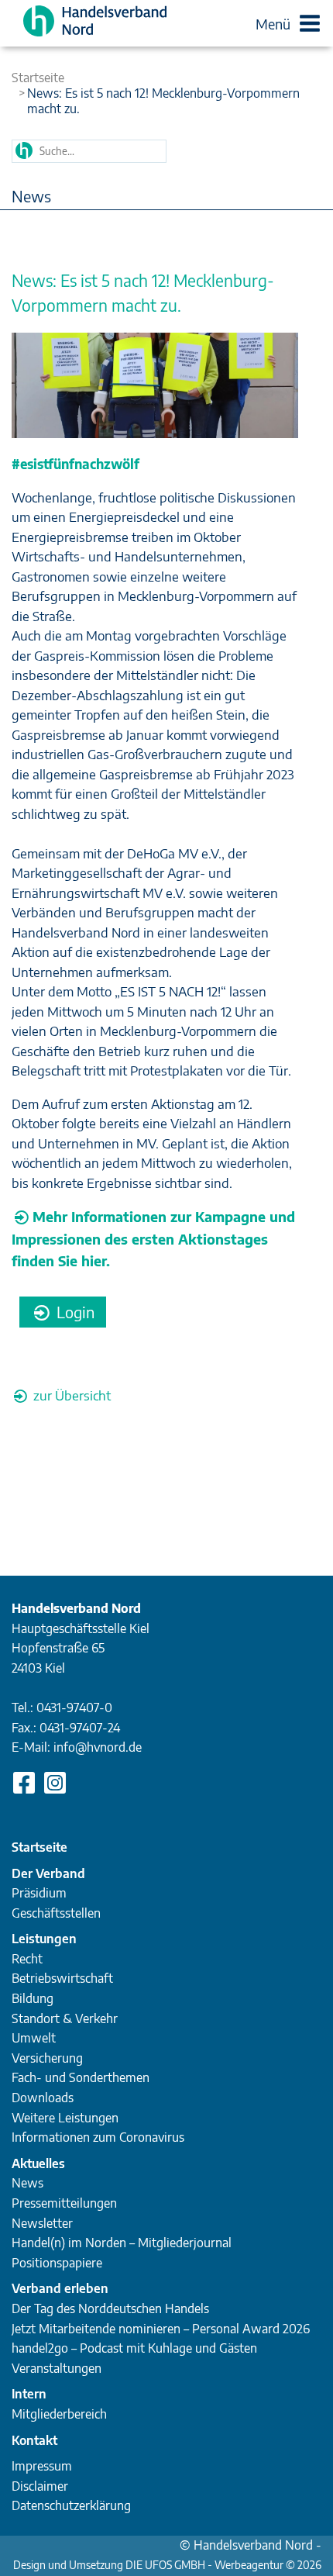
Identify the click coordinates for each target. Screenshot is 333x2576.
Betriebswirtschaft (62, 1978)
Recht (27, 1959)
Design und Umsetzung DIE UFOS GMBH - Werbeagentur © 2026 (167, 2565)
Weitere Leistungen (65, 2118)
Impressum (42, 2466)
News (27, 2183)
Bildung (33, 1998)
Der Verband (48, 1873)
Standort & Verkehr (65, 2018)
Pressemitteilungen (64, 2203)
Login (74, 1312)
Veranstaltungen (57, 2368)
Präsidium (39, 1893)
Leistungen (44, 1939)
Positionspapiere (57, 2263)
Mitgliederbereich (59, 2414)
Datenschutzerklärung (71, 2505)
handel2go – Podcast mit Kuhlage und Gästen (134, 2348)
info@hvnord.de (98, 1747)
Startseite (38, 78)
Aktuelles (38, 2163)
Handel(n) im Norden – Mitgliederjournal (122, 2243)
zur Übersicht (70, 1395)
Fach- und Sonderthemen (81, 2077)
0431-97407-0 (74, 1708)
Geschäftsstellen (56, 1913)
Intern (29, 2394)
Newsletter (42, 2223)
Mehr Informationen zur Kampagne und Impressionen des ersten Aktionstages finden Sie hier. (153, 1238)
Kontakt (34, 2440)
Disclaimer (40, 2486)
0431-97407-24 (80, 1728)
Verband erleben (60, 2288)
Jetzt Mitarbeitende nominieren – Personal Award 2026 (161, 2329)
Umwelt (34, 2038)
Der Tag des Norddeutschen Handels (110, 2308)
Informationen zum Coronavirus (98, 2137)
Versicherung (47, 2058)
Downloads (43, 2098)
